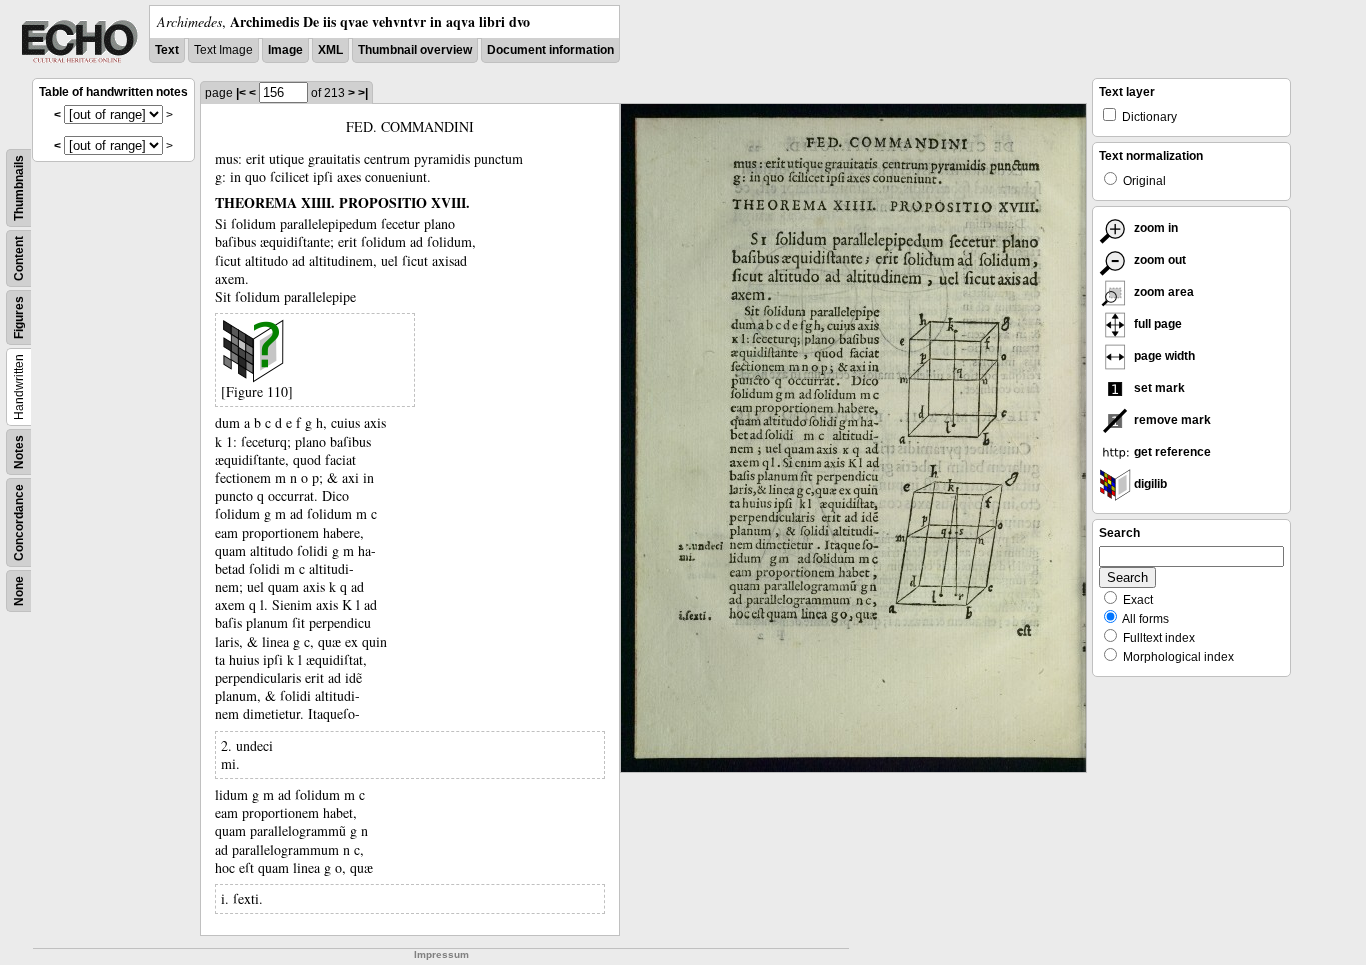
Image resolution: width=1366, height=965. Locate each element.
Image (285, 50)
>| (363, 93)
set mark (1158, 388)
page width (1163, 356)
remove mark (1171, 420)
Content (19, 258)
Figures (19, 317)
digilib (1149, 484)
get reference (1171, 452)
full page (1156, 324)
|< (241, 93)
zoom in (1154, 228)
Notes (19, 452)
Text (167, 50)
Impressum (441, 954)
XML (330, 50)
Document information (550, 50)
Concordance (19, 522)
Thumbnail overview (415, 50)
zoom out (1158, 260)
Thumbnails (19, 188)
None (19, 591)
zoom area (1162, 292)
